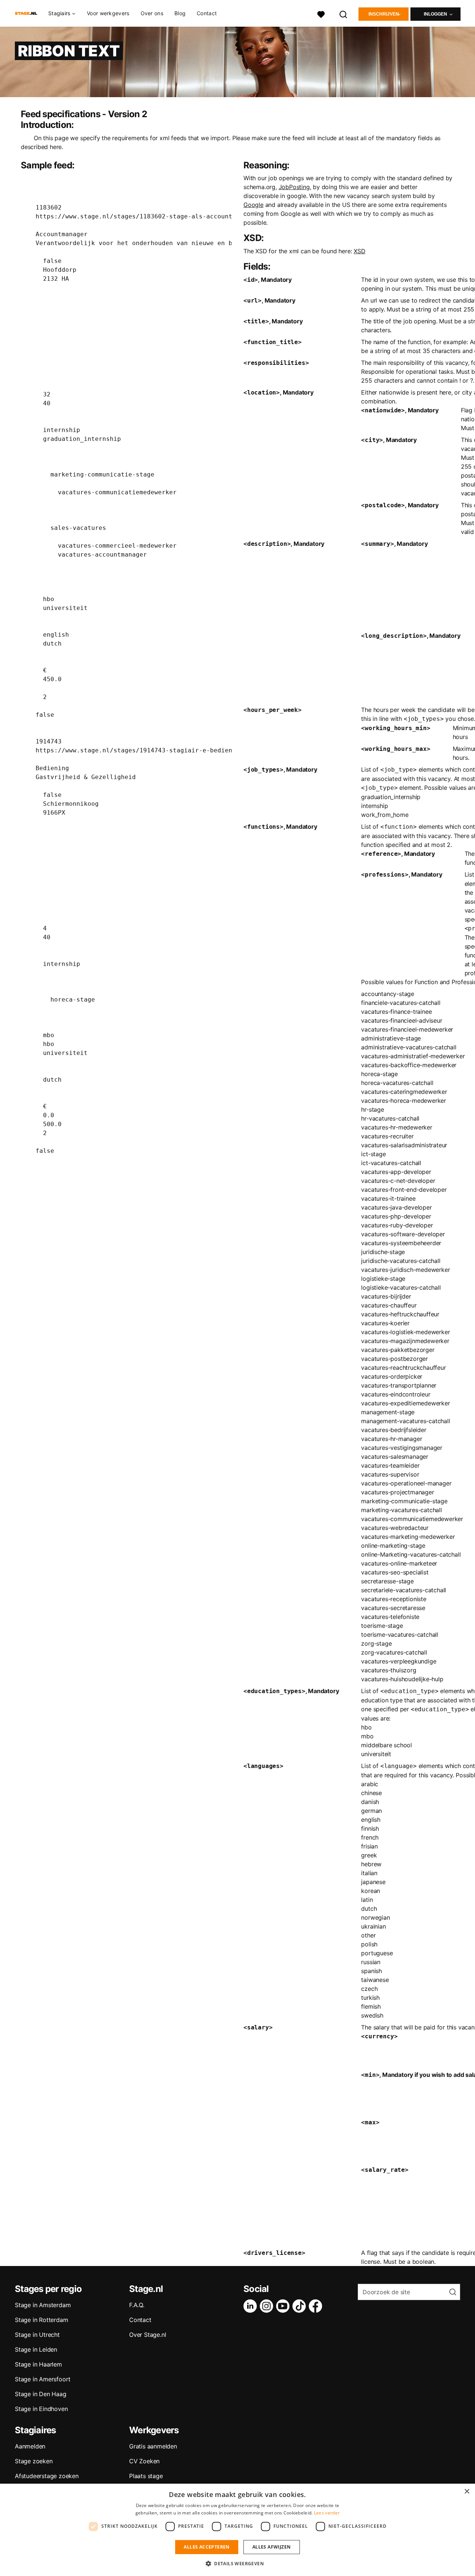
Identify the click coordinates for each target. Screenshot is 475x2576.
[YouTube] (284, 2306)
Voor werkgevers (108, 13)
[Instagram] (268, 2306)
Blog (180, 13)
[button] (237, 2563)
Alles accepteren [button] (207, 2547)
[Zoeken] (344, 14)
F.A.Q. (137, 2305)
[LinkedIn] (252, 2306)
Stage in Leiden (36, 2349)
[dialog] (237, 2530)
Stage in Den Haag (41, 2394)
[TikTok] (301, 2306)
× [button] (467, 2492)
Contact (207, 13)
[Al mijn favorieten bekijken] (321, 14)
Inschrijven (384, 14)
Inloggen (435, 14)
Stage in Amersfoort (43, 2379)
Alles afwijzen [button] (272, 2547)
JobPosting (294, 187)
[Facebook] (317, 2306)
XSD (359, 251)
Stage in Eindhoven (41, 2409)
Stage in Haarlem (38, 2364)
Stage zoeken (34, 2461)
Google (253, 205)
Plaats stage (146, 2476)
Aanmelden (30, 2446)
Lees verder (327, 2513)
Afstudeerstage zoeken (47, 2476)
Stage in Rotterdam (41, 2320)
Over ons (152, 13)
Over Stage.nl (148, 2335)
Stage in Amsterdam (43, 2305)
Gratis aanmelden (153, 2446)
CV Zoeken (144, 2461)
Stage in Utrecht (37, 2335)
